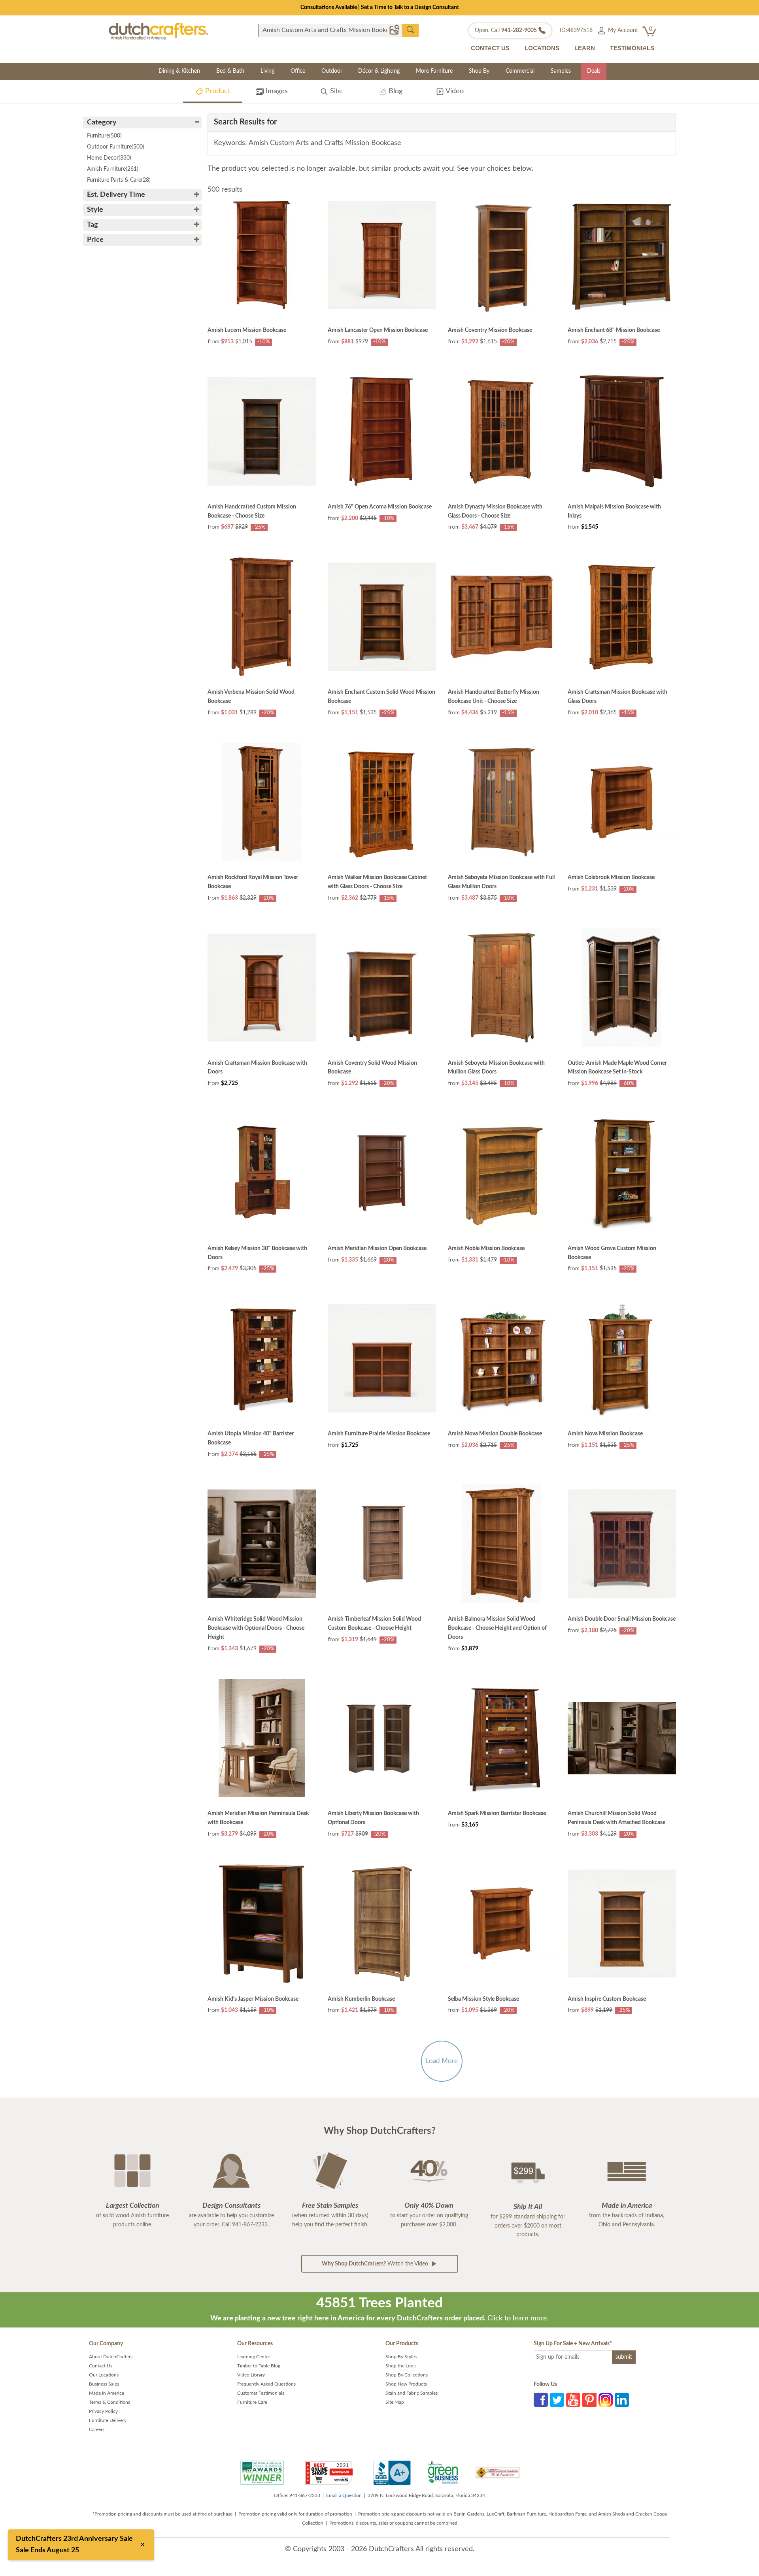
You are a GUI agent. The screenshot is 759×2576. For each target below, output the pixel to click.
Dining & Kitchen (179, 71)
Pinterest (589, 2400)
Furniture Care (252, 2402)
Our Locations (104, 2375)
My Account (622, 30)
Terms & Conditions (110, 2402)
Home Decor (109, 158)
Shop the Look (401, 2366)
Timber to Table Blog (259, 2366)
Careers (97, 2429)
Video (454, 91)
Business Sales (104, 2384)
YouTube (573, 2400)
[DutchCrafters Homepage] (158, 31)
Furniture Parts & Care (119, 180)
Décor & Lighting (379, 71)
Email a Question (344, 2495)
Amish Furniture (113, 169)
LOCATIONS (542, 48)
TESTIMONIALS (632, 48)
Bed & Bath (230, 71)
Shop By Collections (407, 2375)
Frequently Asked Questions (266, 2384)
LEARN (585, 48)
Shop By (479, 71)
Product (217, 91)
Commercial (520, 71)
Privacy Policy (103, 2411)
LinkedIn (622, 2400)
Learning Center (254, 2357)
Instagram (606, 2400)
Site (335, 91)
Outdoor (332, 71)
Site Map (395, 2402)
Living (267, 71)
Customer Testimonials (261, 2393)
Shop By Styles (401, 2357)
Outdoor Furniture (116, 147)
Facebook (541, 2400)
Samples (561, 71)
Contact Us (101, 2366)
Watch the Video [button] (376, 2264)
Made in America (107, 2393)
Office (298, 71)
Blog (395, 91)
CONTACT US (490, 48)
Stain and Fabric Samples (412, 2393)
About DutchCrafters (111, 2357)
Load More (442, 2061)
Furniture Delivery (108, 2420)
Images (276, 91)
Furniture (104, 136)
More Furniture (434, 71)
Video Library (251, 2375)
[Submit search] (410, 30)
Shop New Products (406, 2384)
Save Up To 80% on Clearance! (380, 8)
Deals (594, 71)
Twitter (557, 2400)
